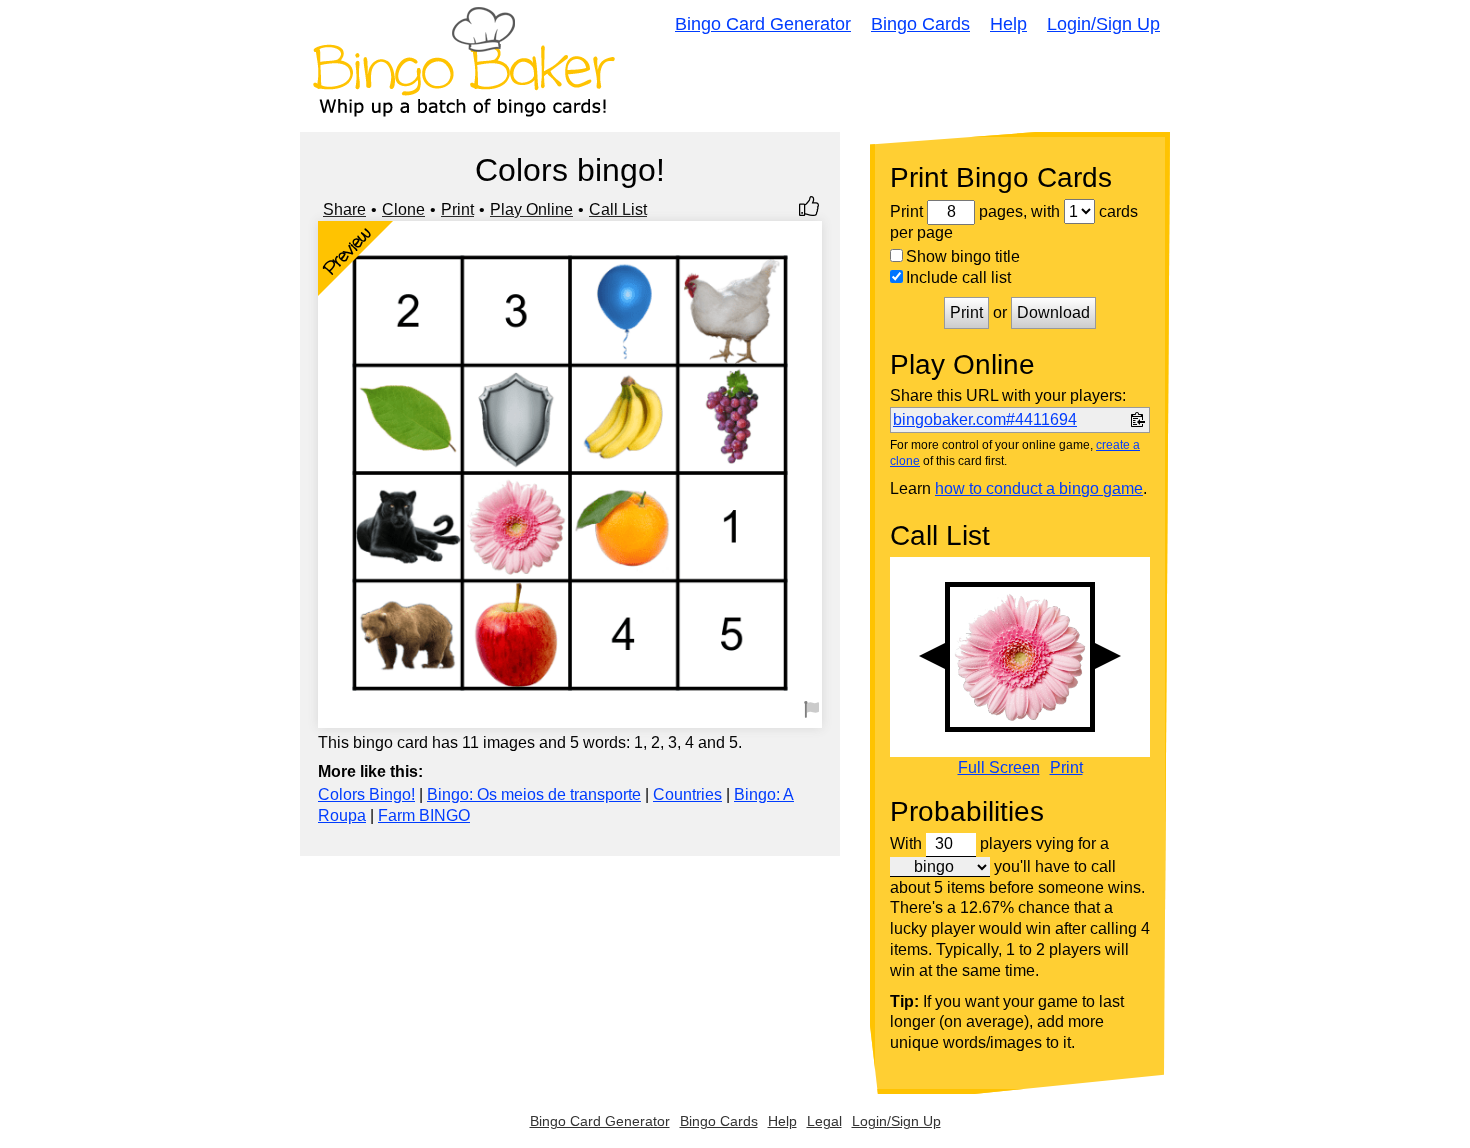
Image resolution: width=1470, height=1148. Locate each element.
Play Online (531, 209)
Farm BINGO (424, 815)
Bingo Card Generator (763, 24)
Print (457, 209)
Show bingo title (963, 256)
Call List (618, 209)
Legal (824, 1121)
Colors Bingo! (366, 794)
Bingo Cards (920, 24)
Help (1008, 24)
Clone (403, 209)
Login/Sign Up (1103, 24)
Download (1053, 312)
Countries (687, 794)
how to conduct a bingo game (1039, 488)
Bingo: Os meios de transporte (534, 794)
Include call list (958, 277)
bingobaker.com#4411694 (985, 419)
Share (344, 209)
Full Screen (999, 768)
